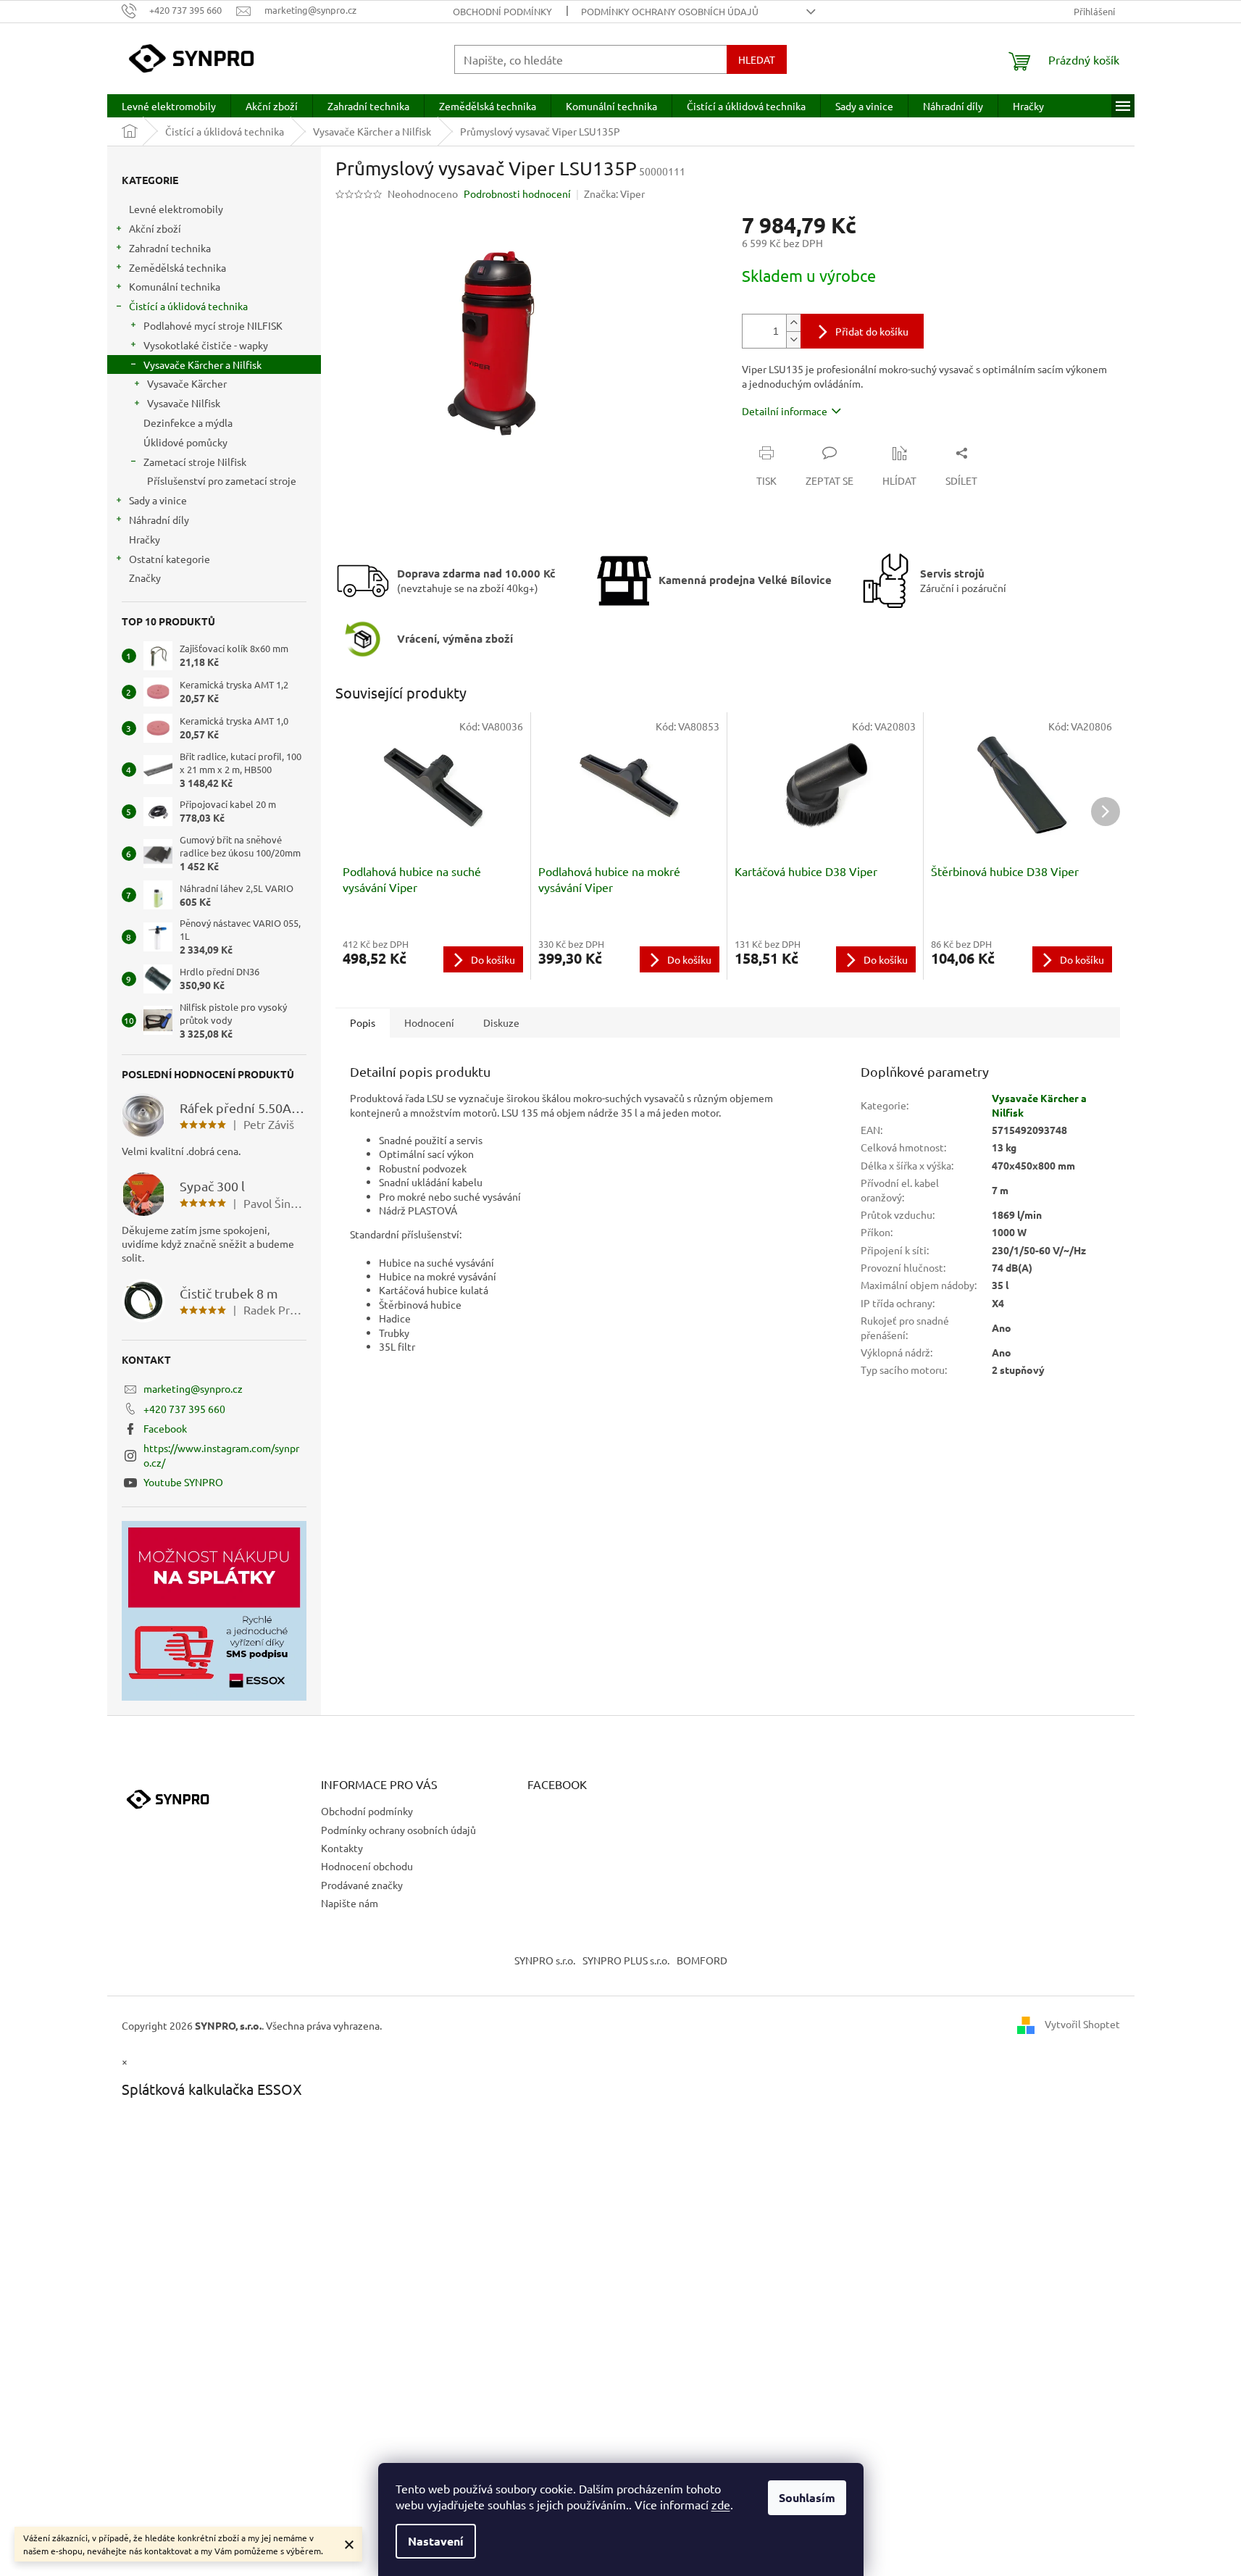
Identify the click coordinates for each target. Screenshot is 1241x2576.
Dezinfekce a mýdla (188, 422)
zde (721, 2504)
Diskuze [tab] (501, 1022)
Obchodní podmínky (502, 11)
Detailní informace (785, 411)
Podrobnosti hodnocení (517, 193)
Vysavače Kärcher (187, 383)
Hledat (757, 59)
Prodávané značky (362, 1885)
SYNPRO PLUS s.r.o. (626, 1960)
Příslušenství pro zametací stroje (222, 480)
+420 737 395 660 (184, 1409)
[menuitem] (169, 106)
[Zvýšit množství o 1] (793, 323)
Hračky (145, 539)
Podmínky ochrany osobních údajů (670, 11)
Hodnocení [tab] (429, 1022)
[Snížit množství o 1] (793, 339)
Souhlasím (807, 2497)
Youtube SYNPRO (183, 1482)
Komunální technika (175, 286)
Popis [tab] (363, 1022)
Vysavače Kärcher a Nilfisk (202, 364)
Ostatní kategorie (170, 559)
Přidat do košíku (872, 331)
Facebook (165, 1428)
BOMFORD (702, 1960)
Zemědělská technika (177, 267)
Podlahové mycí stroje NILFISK (213, 325)
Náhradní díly (159, 520)
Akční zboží (155, 228)
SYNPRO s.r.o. (545, 1960)
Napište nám (350, 1903)
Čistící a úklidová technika (188, 306)
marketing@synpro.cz (193, 1388)
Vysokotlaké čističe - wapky (206, 345)
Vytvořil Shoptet (1082, 2024)
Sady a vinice (158, 500)
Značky (145, 578)
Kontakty (342, 1848)
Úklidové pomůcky (185, 442)
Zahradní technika (170, 248)
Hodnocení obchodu (367, 1866)
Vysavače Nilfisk (184, 403)
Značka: (614, 193)
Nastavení (436, 2541)
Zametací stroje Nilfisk (195, 462)
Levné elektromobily (176, 209)
